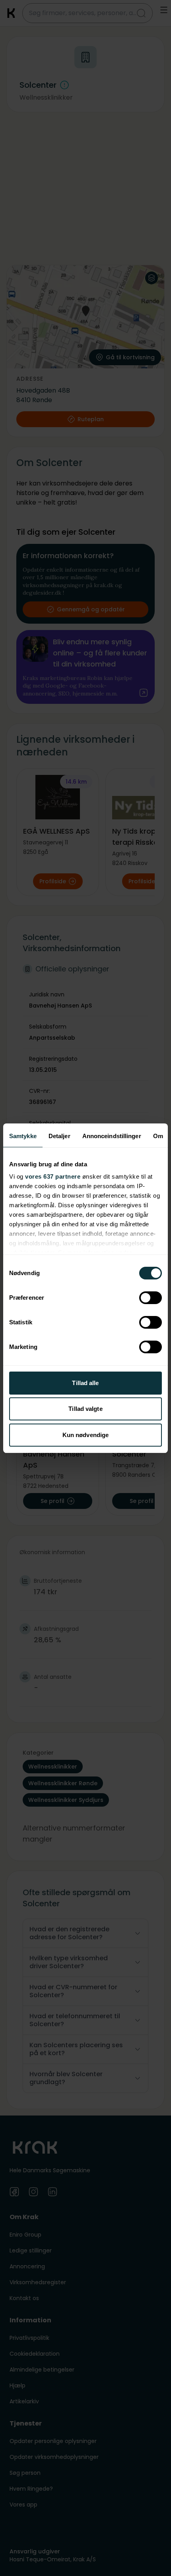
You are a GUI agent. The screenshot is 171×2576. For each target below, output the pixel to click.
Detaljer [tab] (59, 1136)
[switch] (151, 1298)
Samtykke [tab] (23, 1136)
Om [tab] (158, 1136)
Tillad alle (85, 1383)
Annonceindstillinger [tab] (112, 1136)
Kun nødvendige (85, 1435)
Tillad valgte (85, 1409)
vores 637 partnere (53, 1176)
